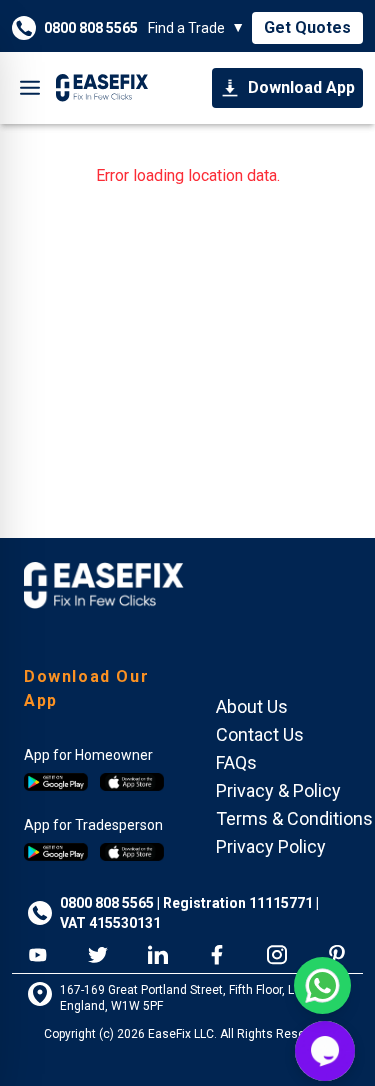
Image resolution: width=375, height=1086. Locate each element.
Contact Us (260, 734)
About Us (252, 706)
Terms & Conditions (294, 818)
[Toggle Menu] (30, 88)
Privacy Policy (271, 846)
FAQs (236, 762)
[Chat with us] (325, 1051)
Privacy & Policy (278, 790)
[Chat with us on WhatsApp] (322, 985)
